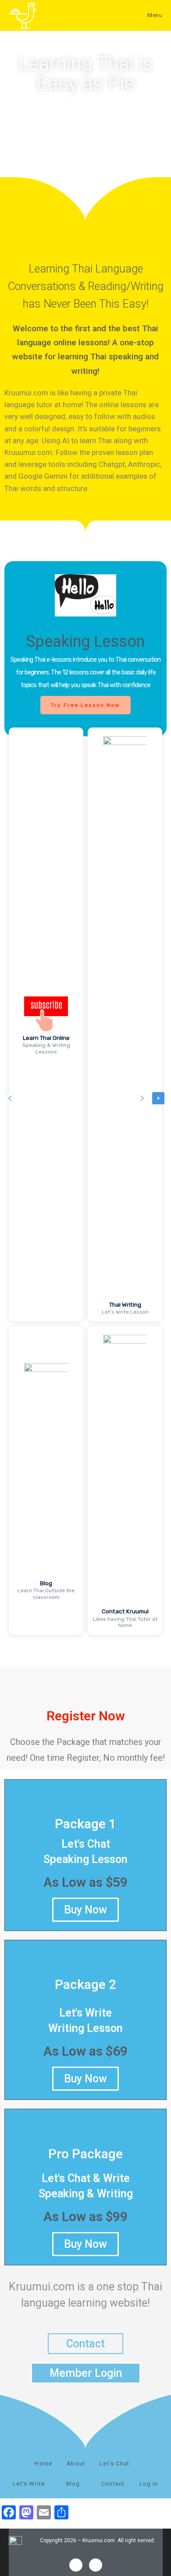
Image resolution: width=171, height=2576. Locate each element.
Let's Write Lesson (125, 1312)
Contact (113, 2484)
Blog (46, 1583)
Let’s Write (30, 2484)
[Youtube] (96, 2565)
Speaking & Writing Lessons (46, 1048)
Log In (149, 2484)
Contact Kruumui (125, 1611)
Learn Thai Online (46, 1038)
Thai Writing (125, 1304)
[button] (10, 1098)
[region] (85, 1098)
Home (43, 2463)
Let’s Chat (115, 2463)
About (76, 2463)
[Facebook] (76, 2565)
